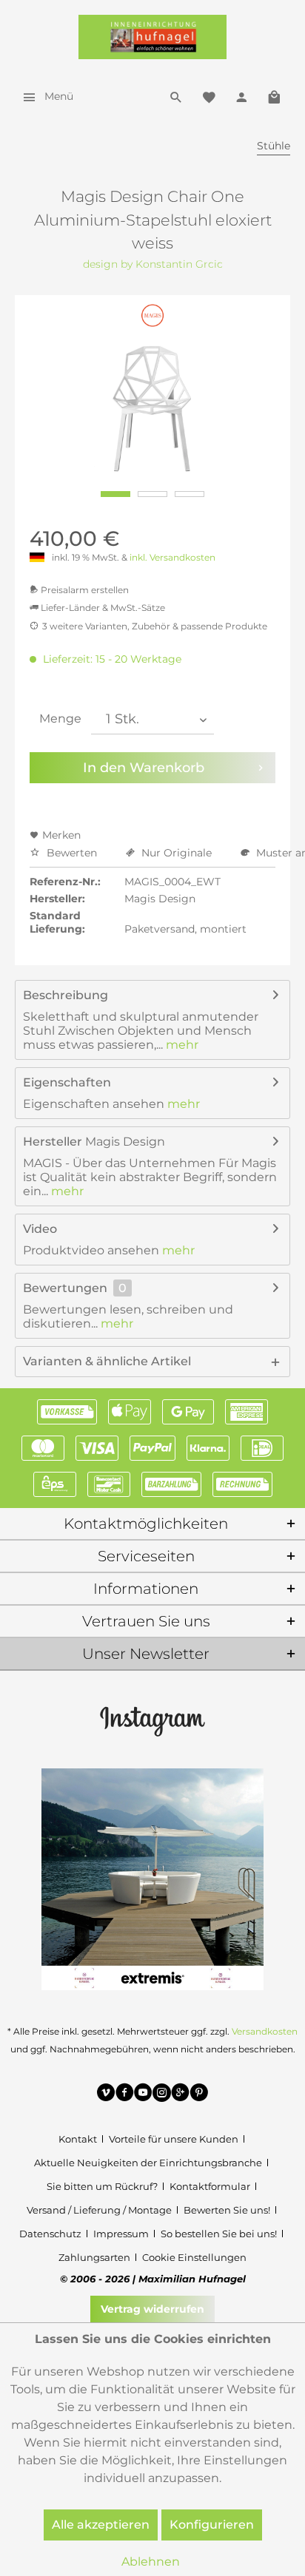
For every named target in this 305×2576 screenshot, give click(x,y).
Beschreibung (66, 995)
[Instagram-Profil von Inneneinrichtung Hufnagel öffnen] (152, 1720)
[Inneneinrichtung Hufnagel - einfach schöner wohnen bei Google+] (180, 2095)
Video (40, 1229)
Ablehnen (151, 2562)
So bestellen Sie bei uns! (219, 2234)
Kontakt (78, 2139)
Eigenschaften (67, 1082)
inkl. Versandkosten (172, 557)
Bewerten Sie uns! (227, 2210)
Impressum (121, 2234)
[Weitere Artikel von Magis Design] (153, 315)
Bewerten (72, 853)
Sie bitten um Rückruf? (102, 2186)
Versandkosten (265, 2031)
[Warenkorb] (274, 96)
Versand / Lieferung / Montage (99, 2210)
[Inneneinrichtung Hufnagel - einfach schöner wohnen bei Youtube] (143, 2095)
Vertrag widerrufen (152, 2309)
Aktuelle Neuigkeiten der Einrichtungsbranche (148, 2163)
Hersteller (53, 1142)
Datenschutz (50, 2234)
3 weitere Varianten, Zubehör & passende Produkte (155, 626)
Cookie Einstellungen (194, 2257)
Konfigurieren (212, 2525)
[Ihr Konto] (241, 96)
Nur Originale (177, 853)
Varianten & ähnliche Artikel (107, 1361)
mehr (181, 1045)
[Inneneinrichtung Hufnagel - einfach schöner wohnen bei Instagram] (162, 2095)
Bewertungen (65, 1288)
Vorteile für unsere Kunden (174, 2139)
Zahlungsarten (94, 2257)
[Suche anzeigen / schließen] (176, 96)
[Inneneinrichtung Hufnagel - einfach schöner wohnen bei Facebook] (125, 2095)
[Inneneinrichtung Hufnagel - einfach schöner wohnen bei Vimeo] (106, 2095)
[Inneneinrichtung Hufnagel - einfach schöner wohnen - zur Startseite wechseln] (152, 37)
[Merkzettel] (209, 96)
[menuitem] (44, 96)
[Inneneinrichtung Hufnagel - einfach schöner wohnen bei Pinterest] (199, 2095)
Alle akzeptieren (101, 2525)
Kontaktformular (210, 2186)
